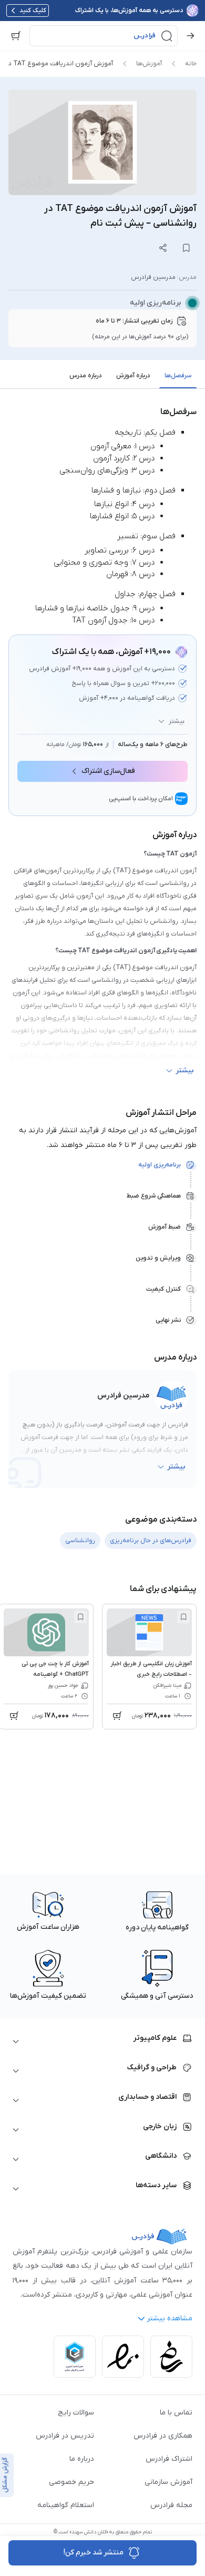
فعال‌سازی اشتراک (108, 771)
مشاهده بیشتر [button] (170, 2318)
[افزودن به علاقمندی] (183, 1617)
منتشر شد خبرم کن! (94, 2553)
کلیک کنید (33, 11)
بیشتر (177, 721)
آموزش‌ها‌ (149, 64)
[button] (104, 36)
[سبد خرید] (16, 36)
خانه (191, 64)
